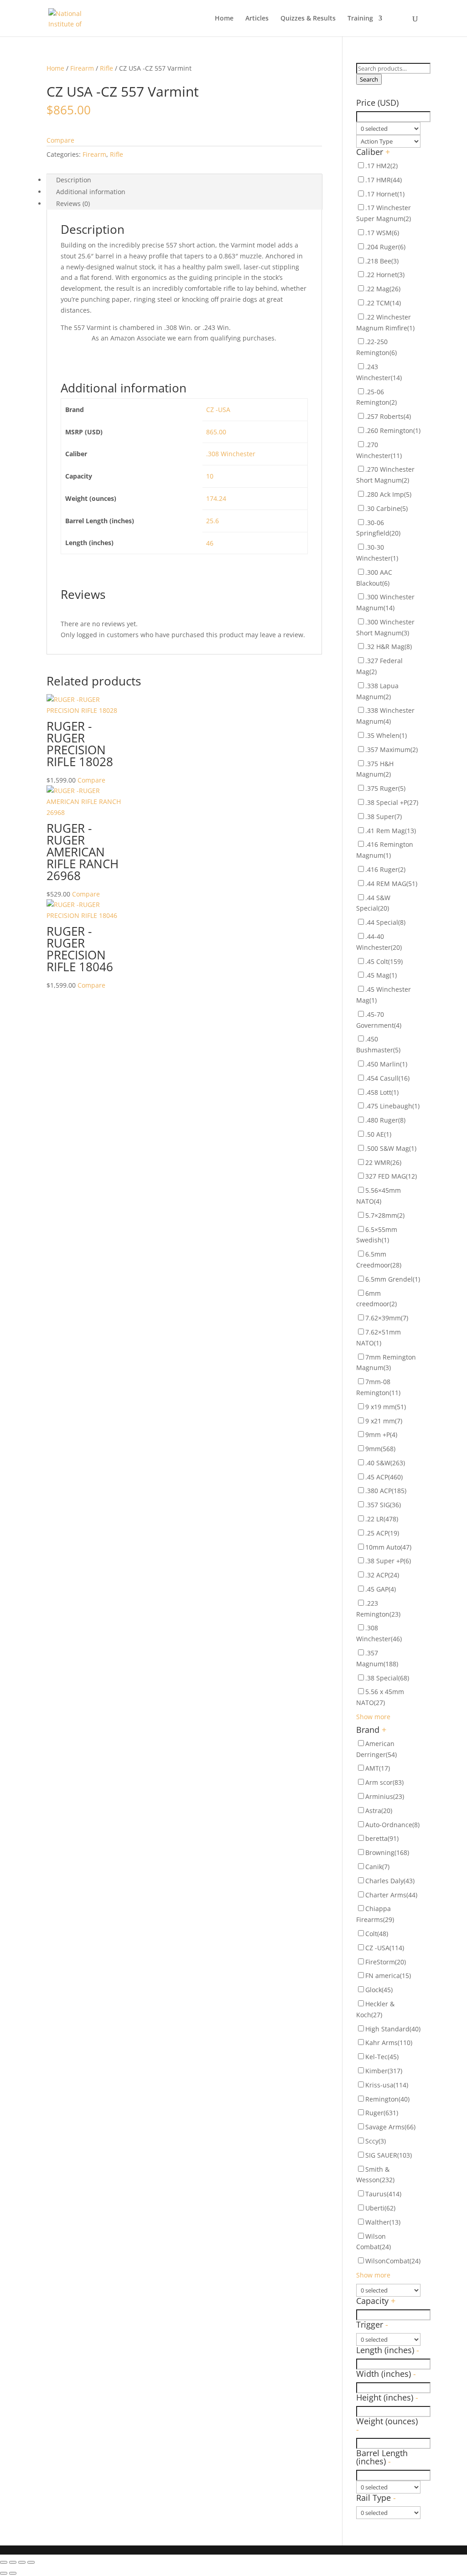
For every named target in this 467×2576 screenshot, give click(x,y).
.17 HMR (384, 180)
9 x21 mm (384, 1421)
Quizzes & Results (308, 19)
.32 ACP (382, 1575)
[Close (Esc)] (4, 2562)
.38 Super (384, 817)
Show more (373, 1717)
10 (210, 476)
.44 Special (385, 922)
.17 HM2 (381, 166)
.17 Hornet (385, 194)
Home (224, 19)
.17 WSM (382, 233)
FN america (388, 1976)
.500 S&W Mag (391, 1148)
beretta (382, 1838)
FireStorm (386, 1962)
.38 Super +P (388, 1561)
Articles (257, 19)
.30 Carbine (387, 508)
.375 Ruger (385, 788)
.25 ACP (382, 1533)
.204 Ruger (385, 247)
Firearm (82, 68)
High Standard (393, 2029)
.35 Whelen (386, 735)
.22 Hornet (385, 275)
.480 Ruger (385, 1120)
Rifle (106, 68)
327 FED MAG (391, 1176)
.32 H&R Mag (389, 647)
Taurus (383, 2194)
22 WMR (383, 1162)
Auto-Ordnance (392, 1825)
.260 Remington (393, 430)
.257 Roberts (388, 416)
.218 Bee (382, 261)
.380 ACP (386, 1491)
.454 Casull (387, 1078)
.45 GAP (381, 1589)
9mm (380, 1449)
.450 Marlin (386, 1064)
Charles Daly (390, 1881)
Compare (60, 140)
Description (74, 180)
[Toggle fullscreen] (22, 2562)
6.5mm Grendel (393, 1279)
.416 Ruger (385, 869)
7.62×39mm (387, 1318)
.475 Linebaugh (392, 1106)
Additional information (91, 192)
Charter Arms (391, 1895)
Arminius (385, 1796)
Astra (379, 1811)
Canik (377, 1867)
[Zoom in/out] (31, 2562)
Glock (379, 1990)
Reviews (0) (73, 204)
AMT (378, 1768)
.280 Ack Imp (388, 494)
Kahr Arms (389, 2043)
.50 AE (378, 1134)
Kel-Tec (382, 2057)
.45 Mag (381, 975)
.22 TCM (383, 303)
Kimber (384, 2071)
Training (360, 19)
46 (210, 543)
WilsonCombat (393, 2261)
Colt (377, 1934)
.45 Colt (384, 961)
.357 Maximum (392, 750)
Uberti (380, 2208)
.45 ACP (384, 1477)
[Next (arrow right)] (13, 2573)
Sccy (376, 2141)
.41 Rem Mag (391, 831)
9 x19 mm (386, 1407)
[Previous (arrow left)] (4, 2573)
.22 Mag (383, 289)
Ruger (382, 2113)
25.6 (213, 521)
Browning (387, 1852)
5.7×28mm (385, 1215)
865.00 (216, 432)
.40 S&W (385, 1463)
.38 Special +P (392, 802)
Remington (387, 2099)
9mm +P (381, 1435)
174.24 (216, 498)
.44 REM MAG (391, 884)
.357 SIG (383, 1505)
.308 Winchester (231, 454)
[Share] (13, 2562)
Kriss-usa (387, 2085)
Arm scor (384, 1782)
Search (369, 79)
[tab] (184, 180)
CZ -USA (218, 410)
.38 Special (387, 1678)
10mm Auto (388, 1547)
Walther (383, 2222)
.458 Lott (382, 1092)
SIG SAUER (389, 2155)
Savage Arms (390, 2127)
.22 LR (382, 1519)
